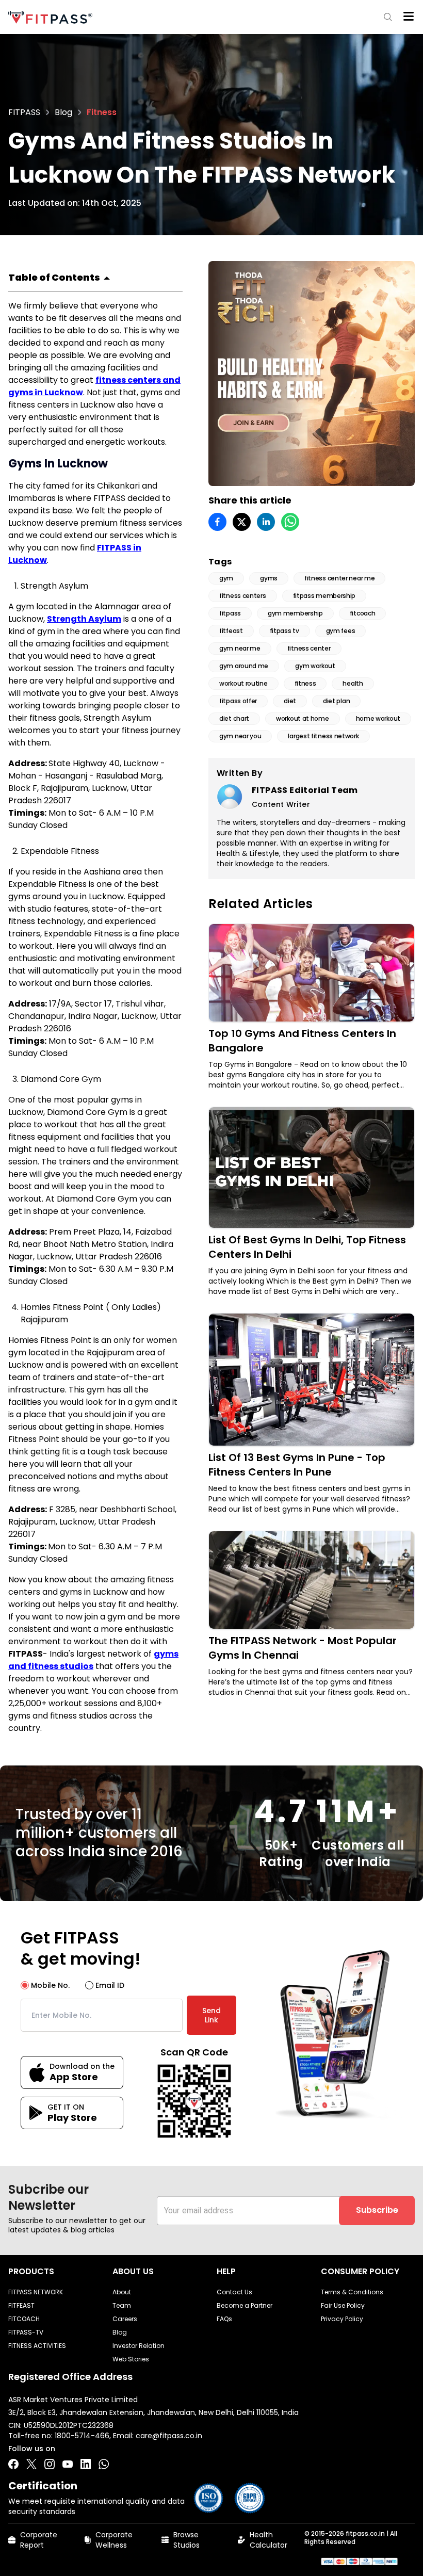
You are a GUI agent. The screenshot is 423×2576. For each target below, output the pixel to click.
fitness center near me (339, 578)
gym (226, 578)
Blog (63, 112)
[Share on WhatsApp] (290, 522)
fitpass (230, 613)
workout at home (303, 718)
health (353, 683)
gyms (269, 578)
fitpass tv (284, 631)
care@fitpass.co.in (169, 2436)
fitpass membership (324, 596)
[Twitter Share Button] (31, 2464)
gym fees (341, 631)
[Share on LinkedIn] (266, 522)
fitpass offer (238, 701)
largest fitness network (323, 736)
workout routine (243, 683)
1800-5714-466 (82, 2436)
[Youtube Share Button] (68, 2464)
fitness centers (243, 596)
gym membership (295, 613)
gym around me (244, 666)
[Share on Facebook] (217, 522)
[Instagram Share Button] (50, 2464)
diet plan (336, 701)
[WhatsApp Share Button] (104, 2464)
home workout (378, 718)
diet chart (234, 718)
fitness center (309, 648)
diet (290, 701)
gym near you (240, 736)
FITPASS (24, 112)
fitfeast (231, 631)
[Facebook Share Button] (13, 2464)
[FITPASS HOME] (52, 17)
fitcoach (363, 613)
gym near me (240, 648)
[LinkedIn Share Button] (86, 2464)
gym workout (315, 666)
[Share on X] (242, 522)
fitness (305, 683)
